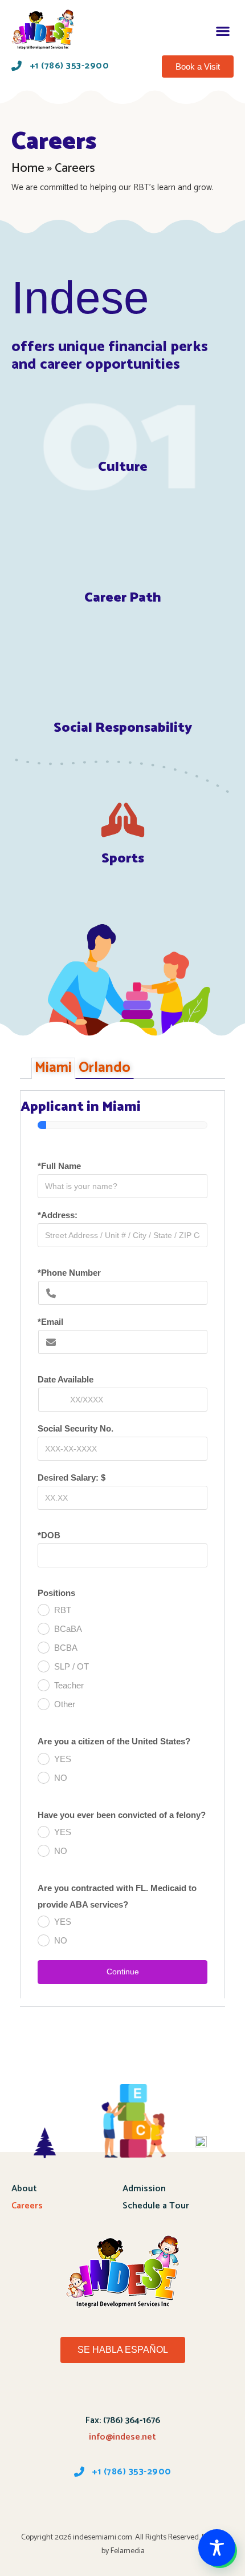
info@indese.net (122, 2437)
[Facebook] (63, 2504)
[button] (222, 31)
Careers (27, 2206)
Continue (123, 1972)
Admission (144, 2189)
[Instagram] (182, 2504)
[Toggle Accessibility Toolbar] (217, 2548)
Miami (53, 1068)
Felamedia (128, 2551)
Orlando (105, 1068)
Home (28, 168)
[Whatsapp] (122, 2504)
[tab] (53, 1068)
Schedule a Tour (156, 2206)
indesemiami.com (103, 2537)
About (24, 2189)
